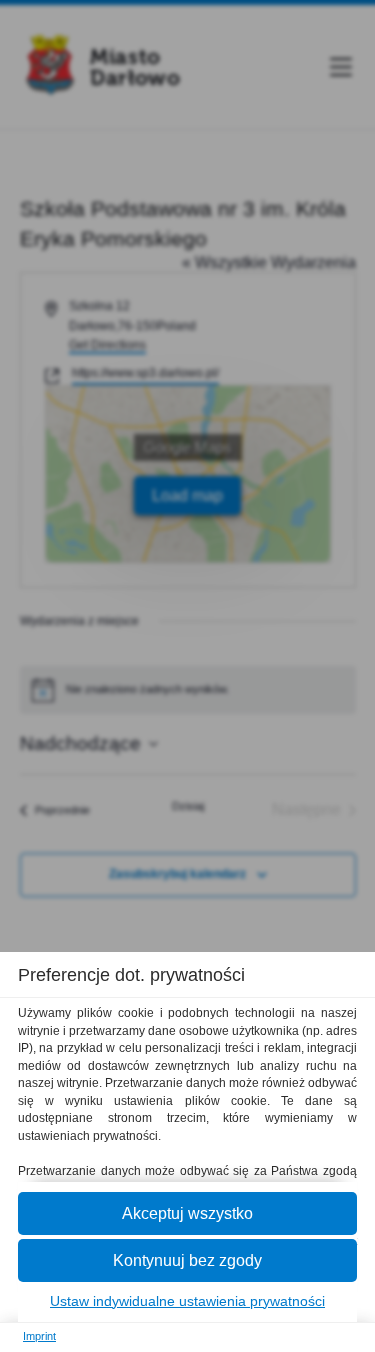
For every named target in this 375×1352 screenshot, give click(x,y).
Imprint (39, 1336)
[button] (187, 1213)
